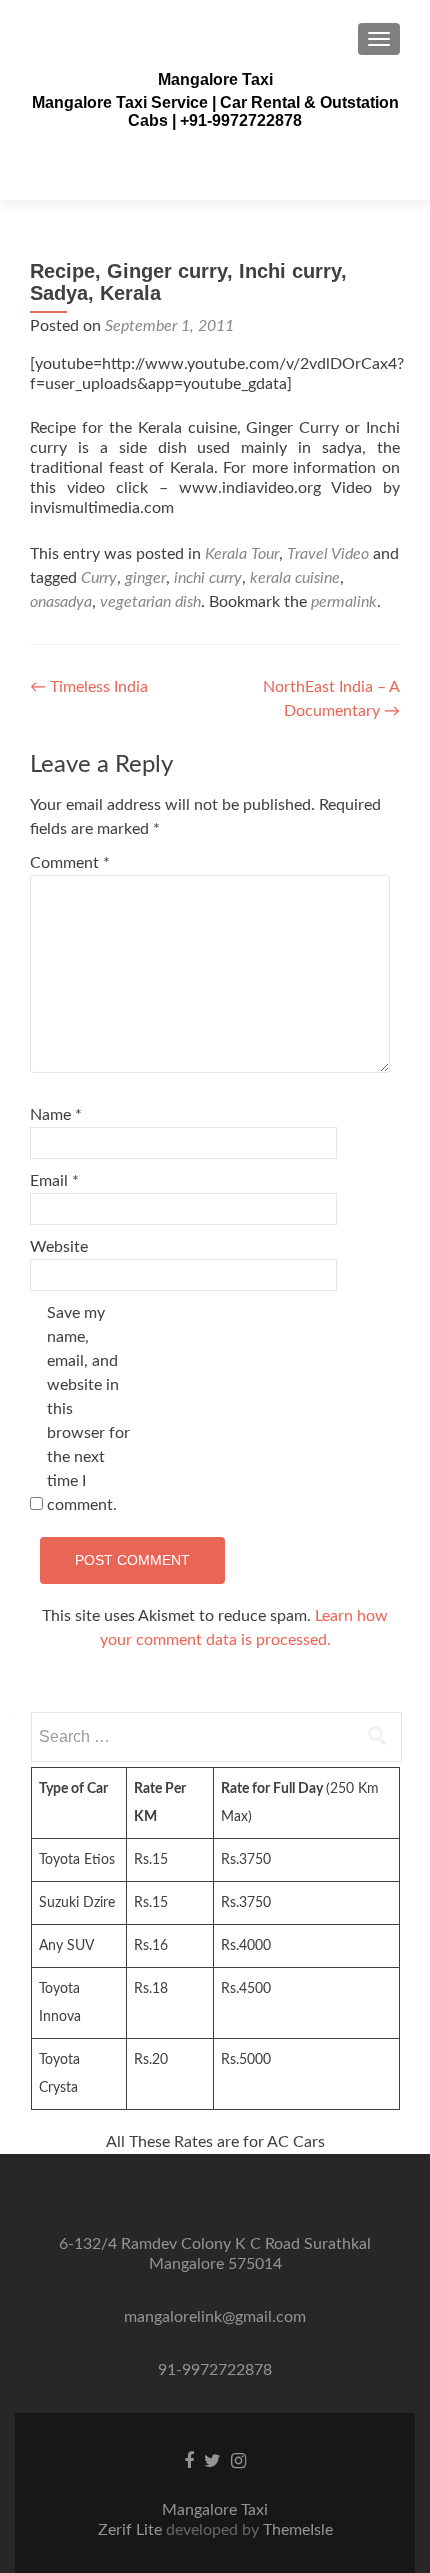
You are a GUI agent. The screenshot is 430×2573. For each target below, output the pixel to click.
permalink (344, 602)
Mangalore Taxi (215, 79)
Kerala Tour (242, 554)
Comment (70, 863)
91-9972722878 (215, 2370)
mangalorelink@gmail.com (215, 2317)
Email (54, 1181)
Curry (99, 578)
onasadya (61, 602)
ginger (145, 578)
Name (56, 1115)
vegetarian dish (150, 602)
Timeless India (89, 687)
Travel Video (328, 554)
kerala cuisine (295, 578)
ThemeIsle (298, 2530)
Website (59, 1247)
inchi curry (208, 578)
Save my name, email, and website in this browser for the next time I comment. (88, 1409)
